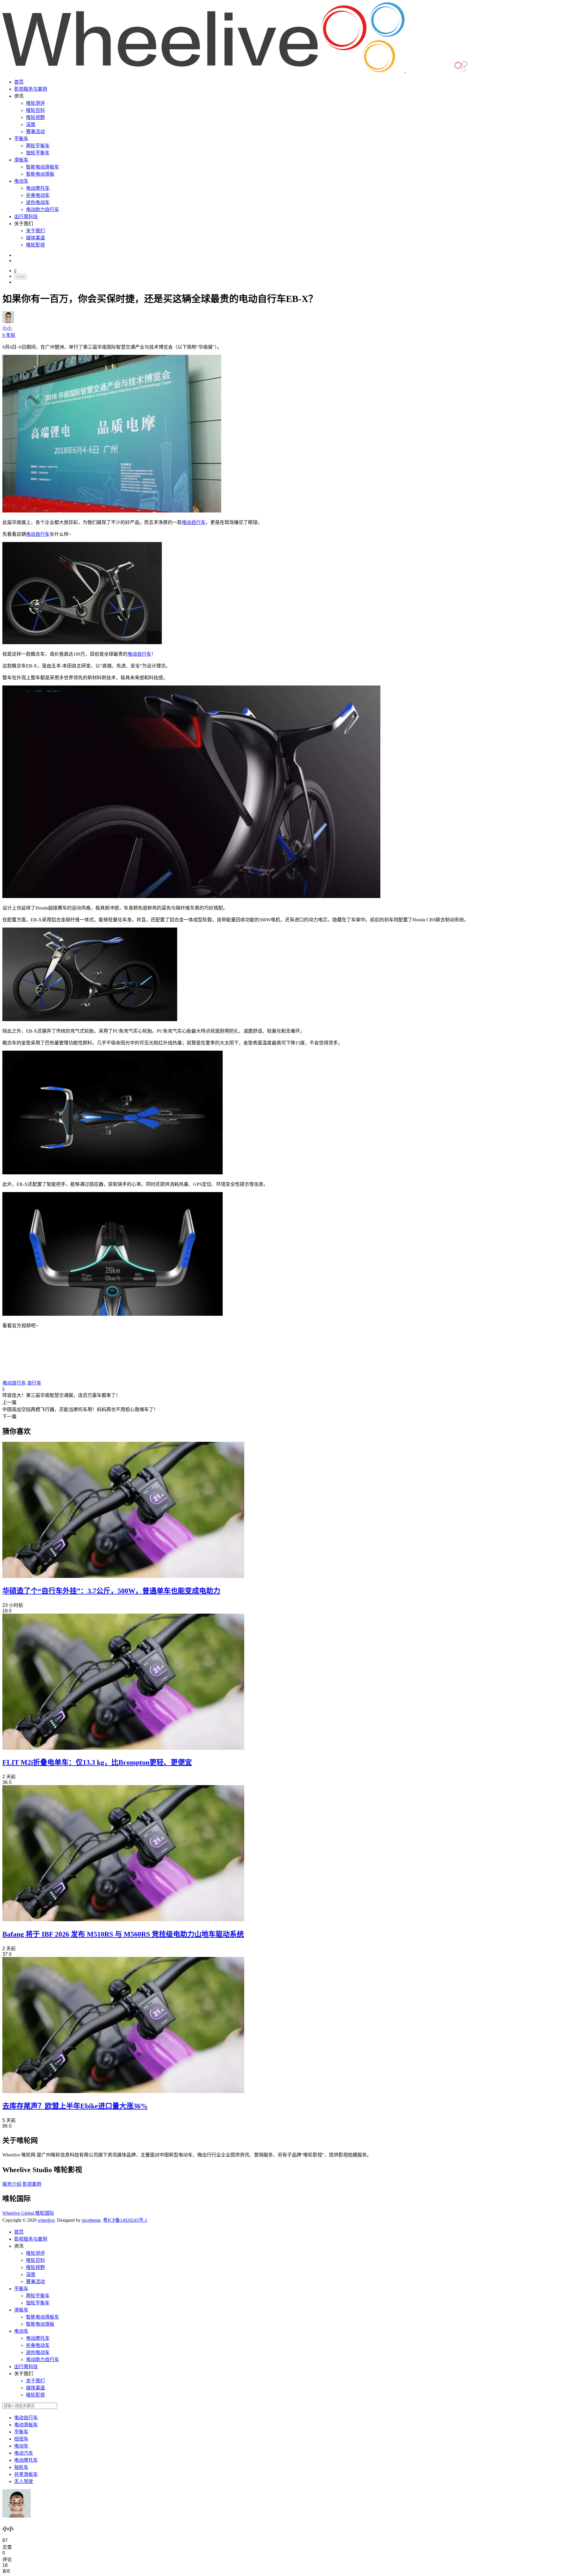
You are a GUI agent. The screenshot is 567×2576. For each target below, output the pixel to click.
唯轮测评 (35, 103)
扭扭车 (21, 2439)
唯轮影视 (35, 245)
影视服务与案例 (31, 89)
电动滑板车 (26, 2425)
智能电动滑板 (40, 174)
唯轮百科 (35, 110)
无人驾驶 (24, 2481)
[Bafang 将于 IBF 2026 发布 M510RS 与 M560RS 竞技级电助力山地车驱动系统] (123, 1920)
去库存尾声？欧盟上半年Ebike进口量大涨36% (75, 2106)
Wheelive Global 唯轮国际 (28, 2213)
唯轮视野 (35, 117)
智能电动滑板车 (43, 167)
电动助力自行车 (43, 209)
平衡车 (21, 139)
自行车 (34, 1383)
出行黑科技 (26, 217)
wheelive (46, 2220)
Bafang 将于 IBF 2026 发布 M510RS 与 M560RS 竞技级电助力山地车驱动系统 (123, 1934)
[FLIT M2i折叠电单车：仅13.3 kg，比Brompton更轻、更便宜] (123, 1748)
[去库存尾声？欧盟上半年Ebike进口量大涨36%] (123, 2091)
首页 (19, 82)
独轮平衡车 (38, 153)
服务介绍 (12, 2184)
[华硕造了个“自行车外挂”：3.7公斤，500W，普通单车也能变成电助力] (123, 1576)
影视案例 (32, 2184)
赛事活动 (35, 132)
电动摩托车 (38, 188)
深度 (31, 124)
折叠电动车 (38, 195)
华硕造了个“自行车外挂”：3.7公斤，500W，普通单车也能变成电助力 (111, 1591)
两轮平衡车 (38, 146)
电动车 (21, 181)
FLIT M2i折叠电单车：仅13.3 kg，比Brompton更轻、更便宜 (97, 1762)
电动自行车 (194, 522)
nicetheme (91, 2220)
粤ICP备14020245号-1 (125, 2220)
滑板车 (21, 160)
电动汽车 (24, 2453)
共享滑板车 (26, 2474)
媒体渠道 (35, 238)
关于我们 (35, 231)
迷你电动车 (38, 202)
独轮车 (21, 2467)
